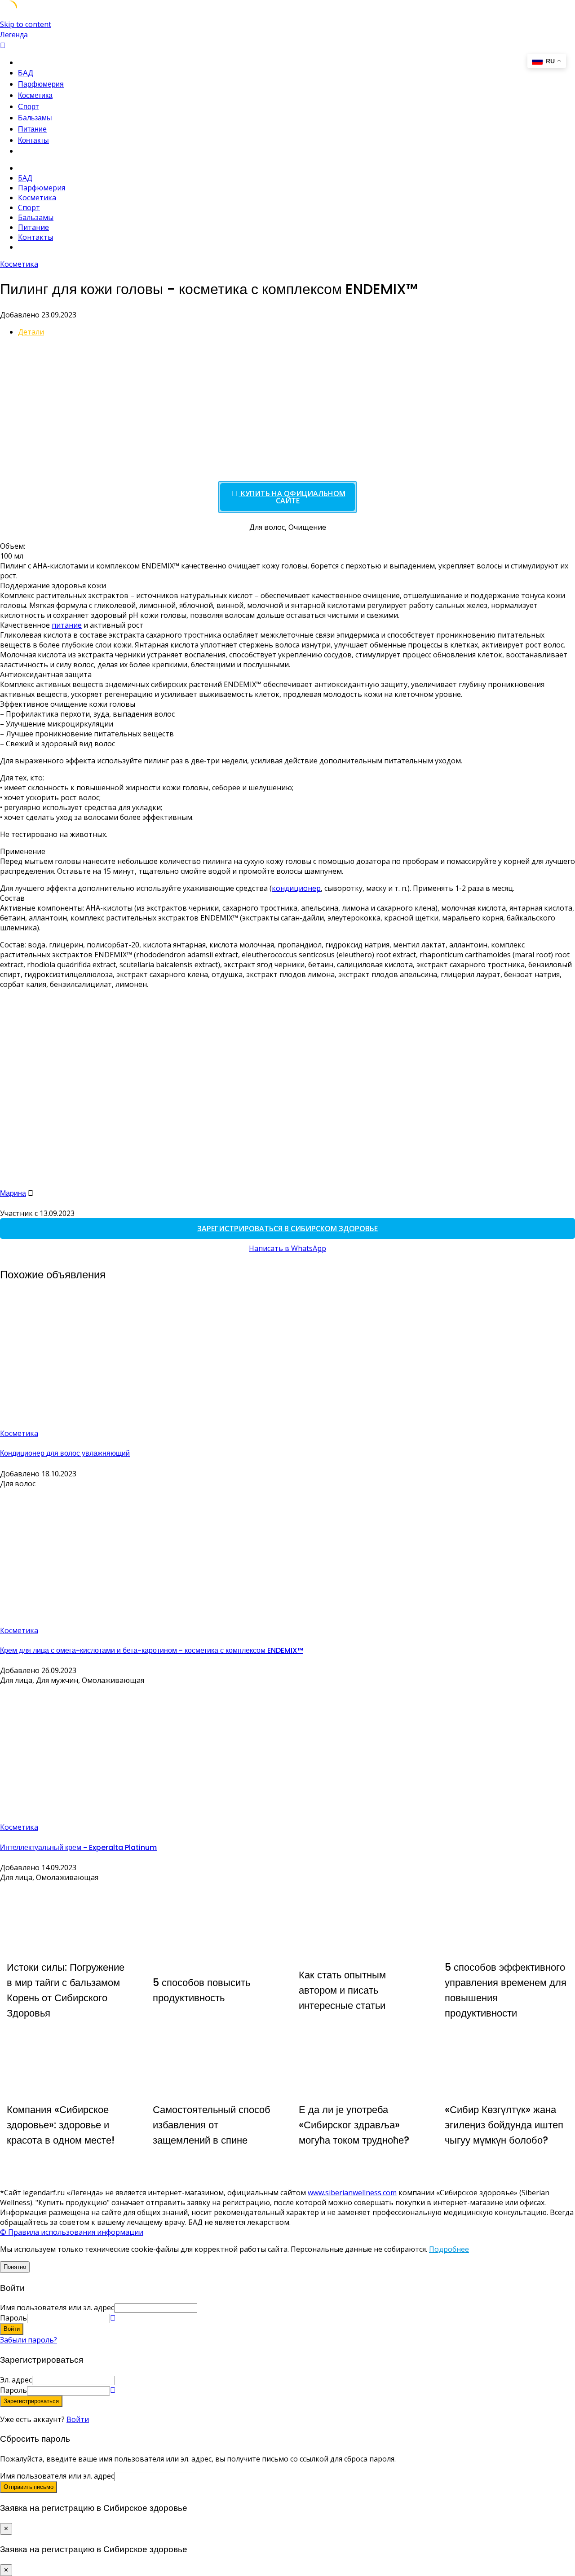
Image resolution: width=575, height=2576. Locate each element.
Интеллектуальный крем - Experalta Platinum (78, 1847)
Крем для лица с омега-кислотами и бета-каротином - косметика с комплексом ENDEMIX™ (152, 1650)
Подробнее (449, 2249)
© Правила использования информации (72, 2232)
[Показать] (113, 2318)
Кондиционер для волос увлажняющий (65, 1453)
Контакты (33, 140)
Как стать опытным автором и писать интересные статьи (342, 1990)
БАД (26, 73)
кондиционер (296, 888)
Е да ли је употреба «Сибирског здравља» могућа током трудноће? (354, 2125)
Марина (13, 1193)
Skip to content (26, 24)
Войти (78, 2419)
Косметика (35, 95)
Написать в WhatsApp (287, 1248)
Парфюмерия (41, 84)
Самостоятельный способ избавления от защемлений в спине (212, 2125)
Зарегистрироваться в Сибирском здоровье (287, 1229)
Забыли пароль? (29, 2340)
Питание (32, 129)
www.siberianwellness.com (352, 2193)
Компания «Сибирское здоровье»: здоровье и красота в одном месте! (61, 2125)
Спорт (28, 107)
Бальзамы (35, 118)
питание (67, 625)
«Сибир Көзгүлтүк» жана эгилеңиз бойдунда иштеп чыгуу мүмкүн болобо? (504, 2125)
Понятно (15, 2267)
